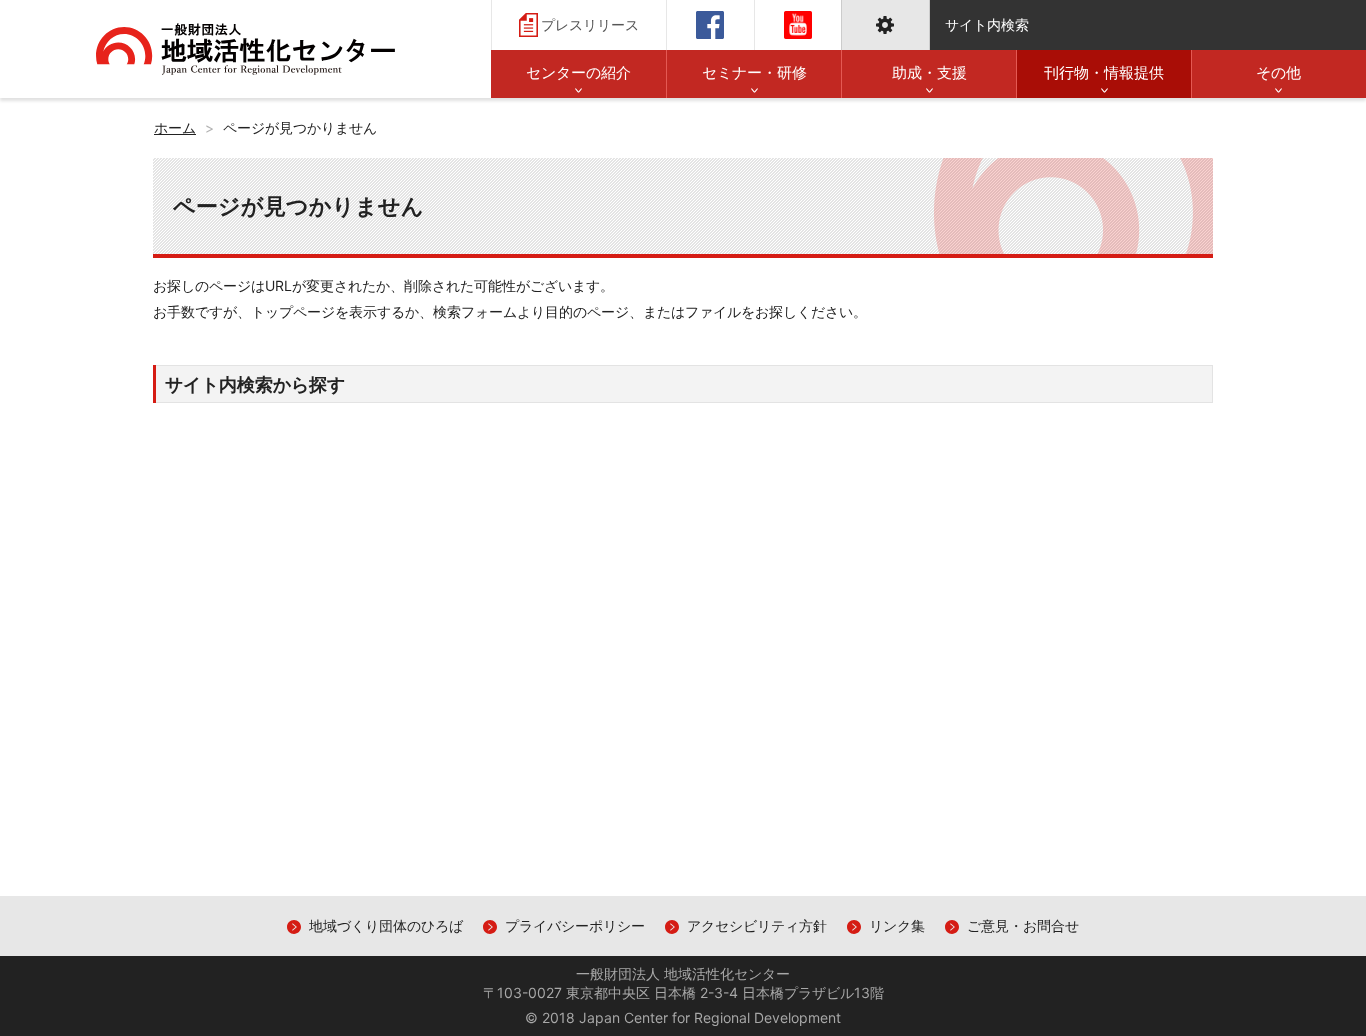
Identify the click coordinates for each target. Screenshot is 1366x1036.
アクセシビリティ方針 (757, 925)
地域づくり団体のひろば (386, 925)
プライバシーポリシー (575, 925)
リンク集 (897, 925)
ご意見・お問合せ (1023, 925)
